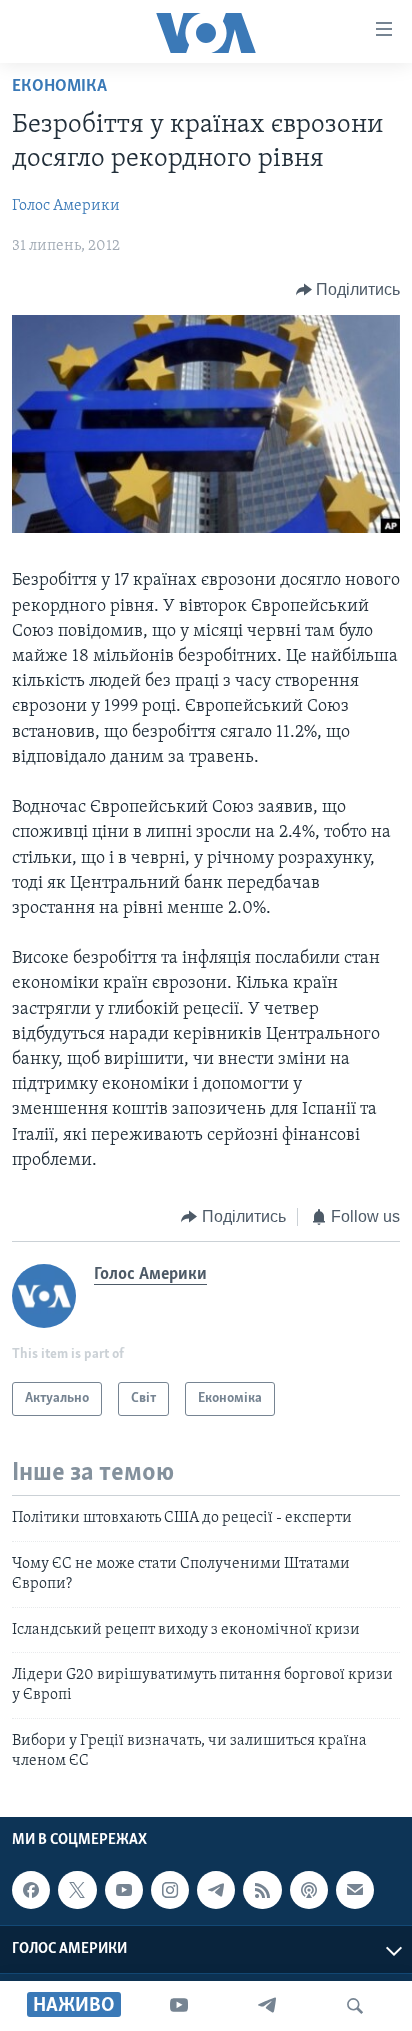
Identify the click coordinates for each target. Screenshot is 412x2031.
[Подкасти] (309, 1891)
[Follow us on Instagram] (170, 1891)
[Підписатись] (355, 1891)
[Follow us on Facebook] (31, 1891)
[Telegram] (267, 2006)
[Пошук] (355, 2006)
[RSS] (262, 1891)
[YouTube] (179, 2006)
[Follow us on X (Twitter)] (77, 1891)
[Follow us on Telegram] (216, 1891)
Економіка (59, 87)
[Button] (348, 290)
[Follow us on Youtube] (124, 1891)
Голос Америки (66, 206)
